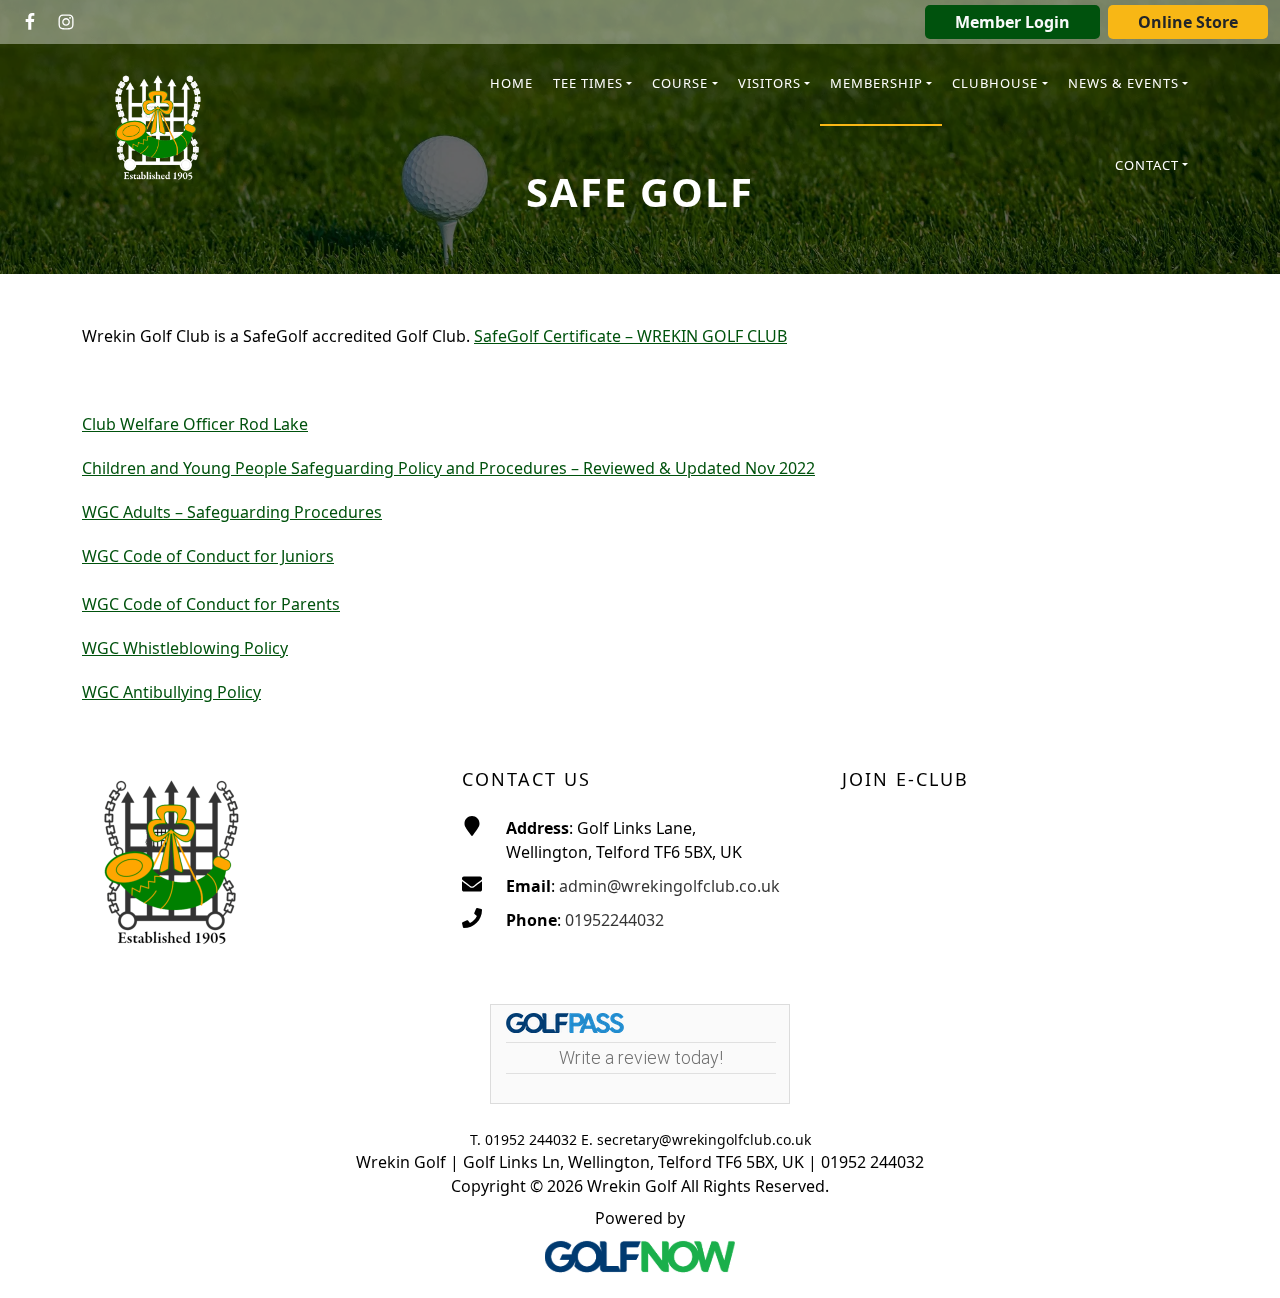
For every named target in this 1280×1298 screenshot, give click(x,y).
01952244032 (614, 920)
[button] (592, 85)
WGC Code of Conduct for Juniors (208, 556)
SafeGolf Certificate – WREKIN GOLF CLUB (630, 336)
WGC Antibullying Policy (171, 692)
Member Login (1012, 22)
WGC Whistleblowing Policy (185, 648)
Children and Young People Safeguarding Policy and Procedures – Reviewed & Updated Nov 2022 (448, 468)
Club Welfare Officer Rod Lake (195, 424)
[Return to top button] (1240, 1259)
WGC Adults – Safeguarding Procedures (232, 512)
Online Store (1188, 22)
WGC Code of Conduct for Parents (211, 604)
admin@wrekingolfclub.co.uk (669, 886)
